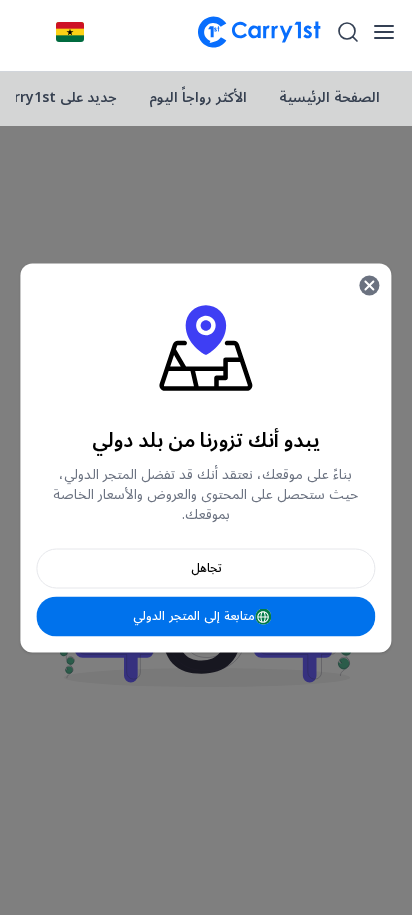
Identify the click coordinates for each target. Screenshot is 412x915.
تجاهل (206, 567)
